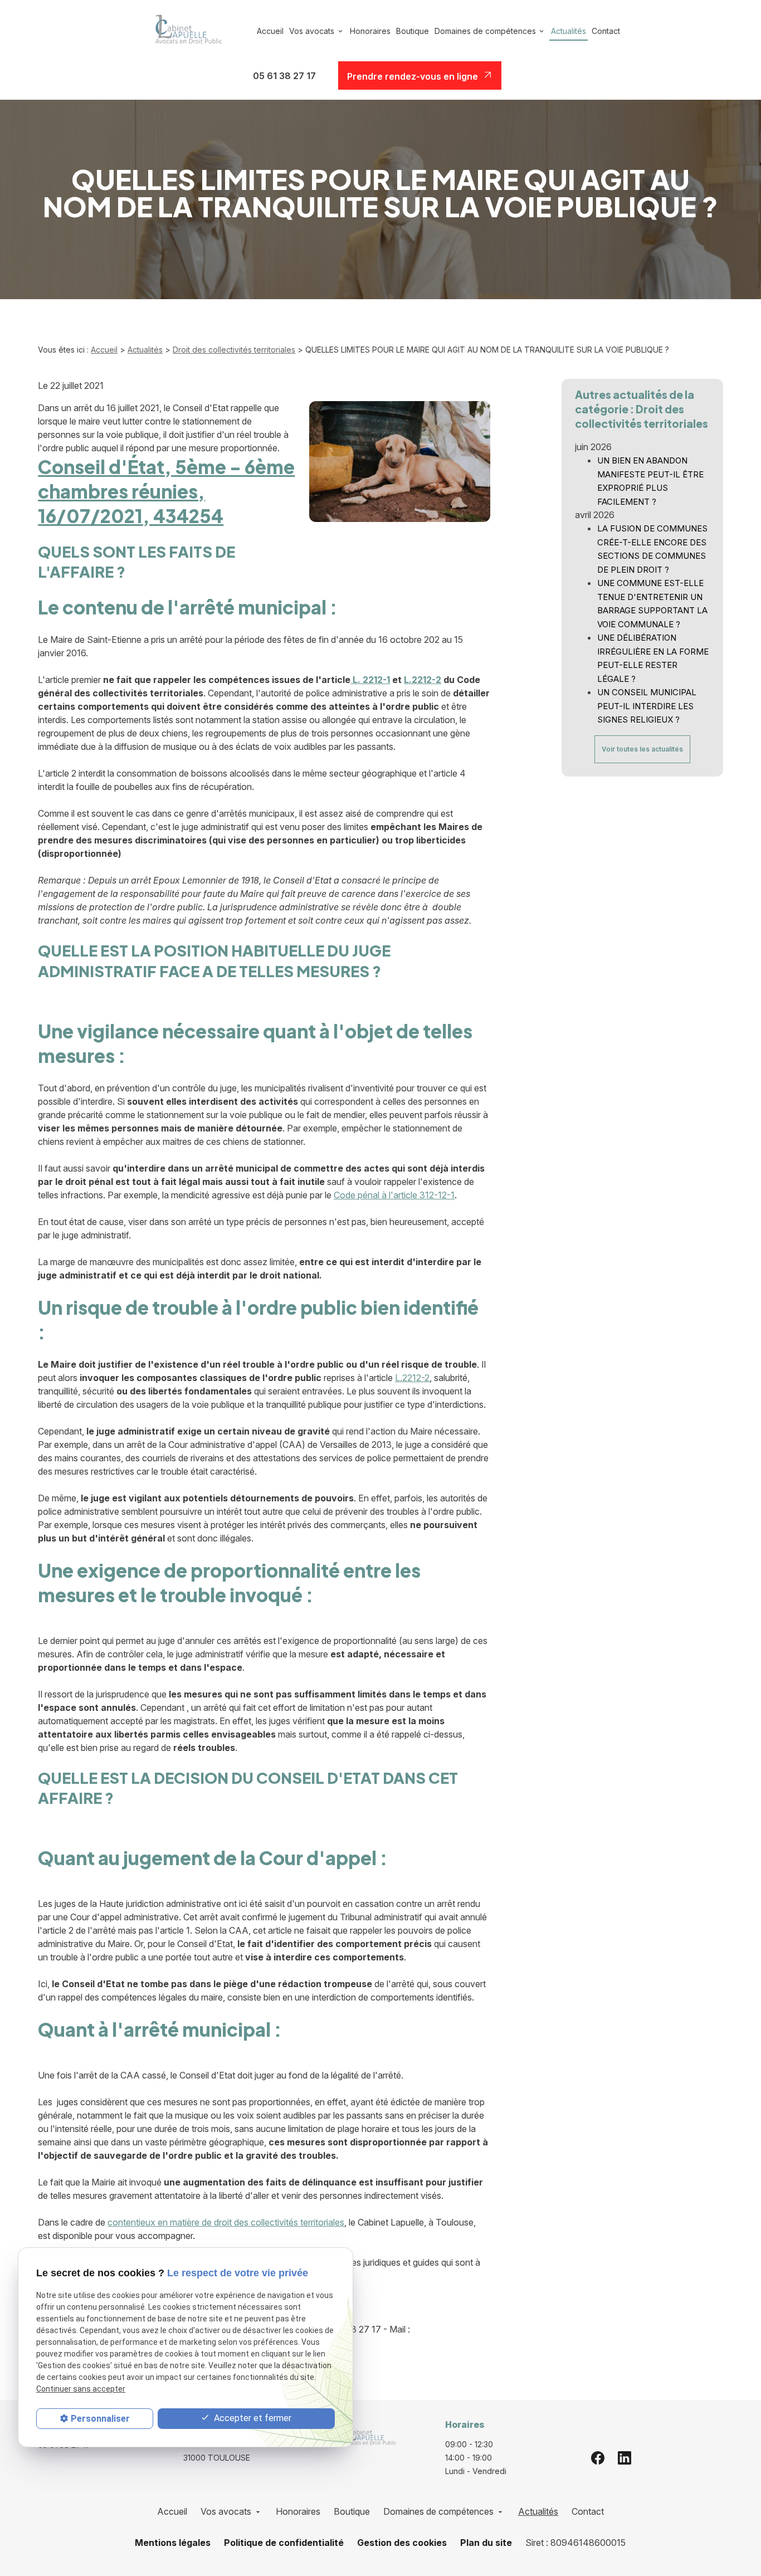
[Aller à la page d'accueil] (185, 31)
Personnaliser (100, 2419)
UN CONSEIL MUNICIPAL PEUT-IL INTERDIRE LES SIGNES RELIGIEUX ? (647, 706)
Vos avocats (312, 31)
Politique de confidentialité (284, 2543)
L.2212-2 (423, 680)
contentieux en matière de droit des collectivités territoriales (226, 2222)
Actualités (569, 31)
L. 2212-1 (370, 680)
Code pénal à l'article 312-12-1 (394, 1195)
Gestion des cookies (402, 2543)
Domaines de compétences (485, 31)
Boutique (413, 31)
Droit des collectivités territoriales (234, 350)
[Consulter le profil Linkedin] (625, 2457)
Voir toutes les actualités (642, 749)
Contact (606, 31)
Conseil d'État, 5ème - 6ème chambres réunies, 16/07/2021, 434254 (166, 491)
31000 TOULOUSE (226, 2451)
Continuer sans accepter (81, 2389)
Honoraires (370, 31)
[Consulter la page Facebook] (598, 2457)
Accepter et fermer (252, 2418)
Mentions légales (173, 2543)
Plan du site (486, 2543)
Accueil (270, 31)
